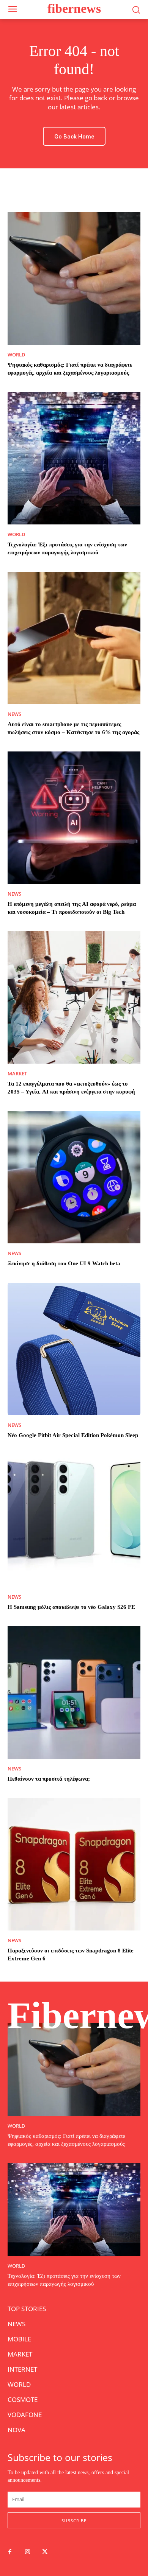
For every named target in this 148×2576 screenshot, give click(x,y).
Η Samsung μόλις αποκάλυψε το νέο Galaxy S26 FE (71, 1607)
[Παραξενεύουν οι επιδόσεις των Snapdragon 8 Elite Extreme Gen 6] (74, 1864)
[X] (45, 2552)
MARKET (17, 1074)
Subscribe (74, 2521)
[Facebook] (10, 2552)
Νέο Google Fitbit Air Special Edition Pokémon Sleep (73, 1435)
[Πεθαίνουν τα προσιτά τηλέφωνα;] (74, 1692)
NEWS (14, 714)
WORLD (17, 355)
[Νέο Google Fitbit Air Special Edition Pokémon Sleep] (74, 1349)
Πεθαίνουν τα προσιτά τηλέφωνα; (49, 1779)
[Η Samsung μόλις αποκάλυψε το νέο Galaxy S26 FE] (74, 1521)
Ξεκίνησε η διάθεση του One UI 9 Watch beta (64, 1263)
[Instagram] (27, 2552)
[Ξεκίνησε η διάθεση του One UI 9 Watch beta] (74, 1177)
